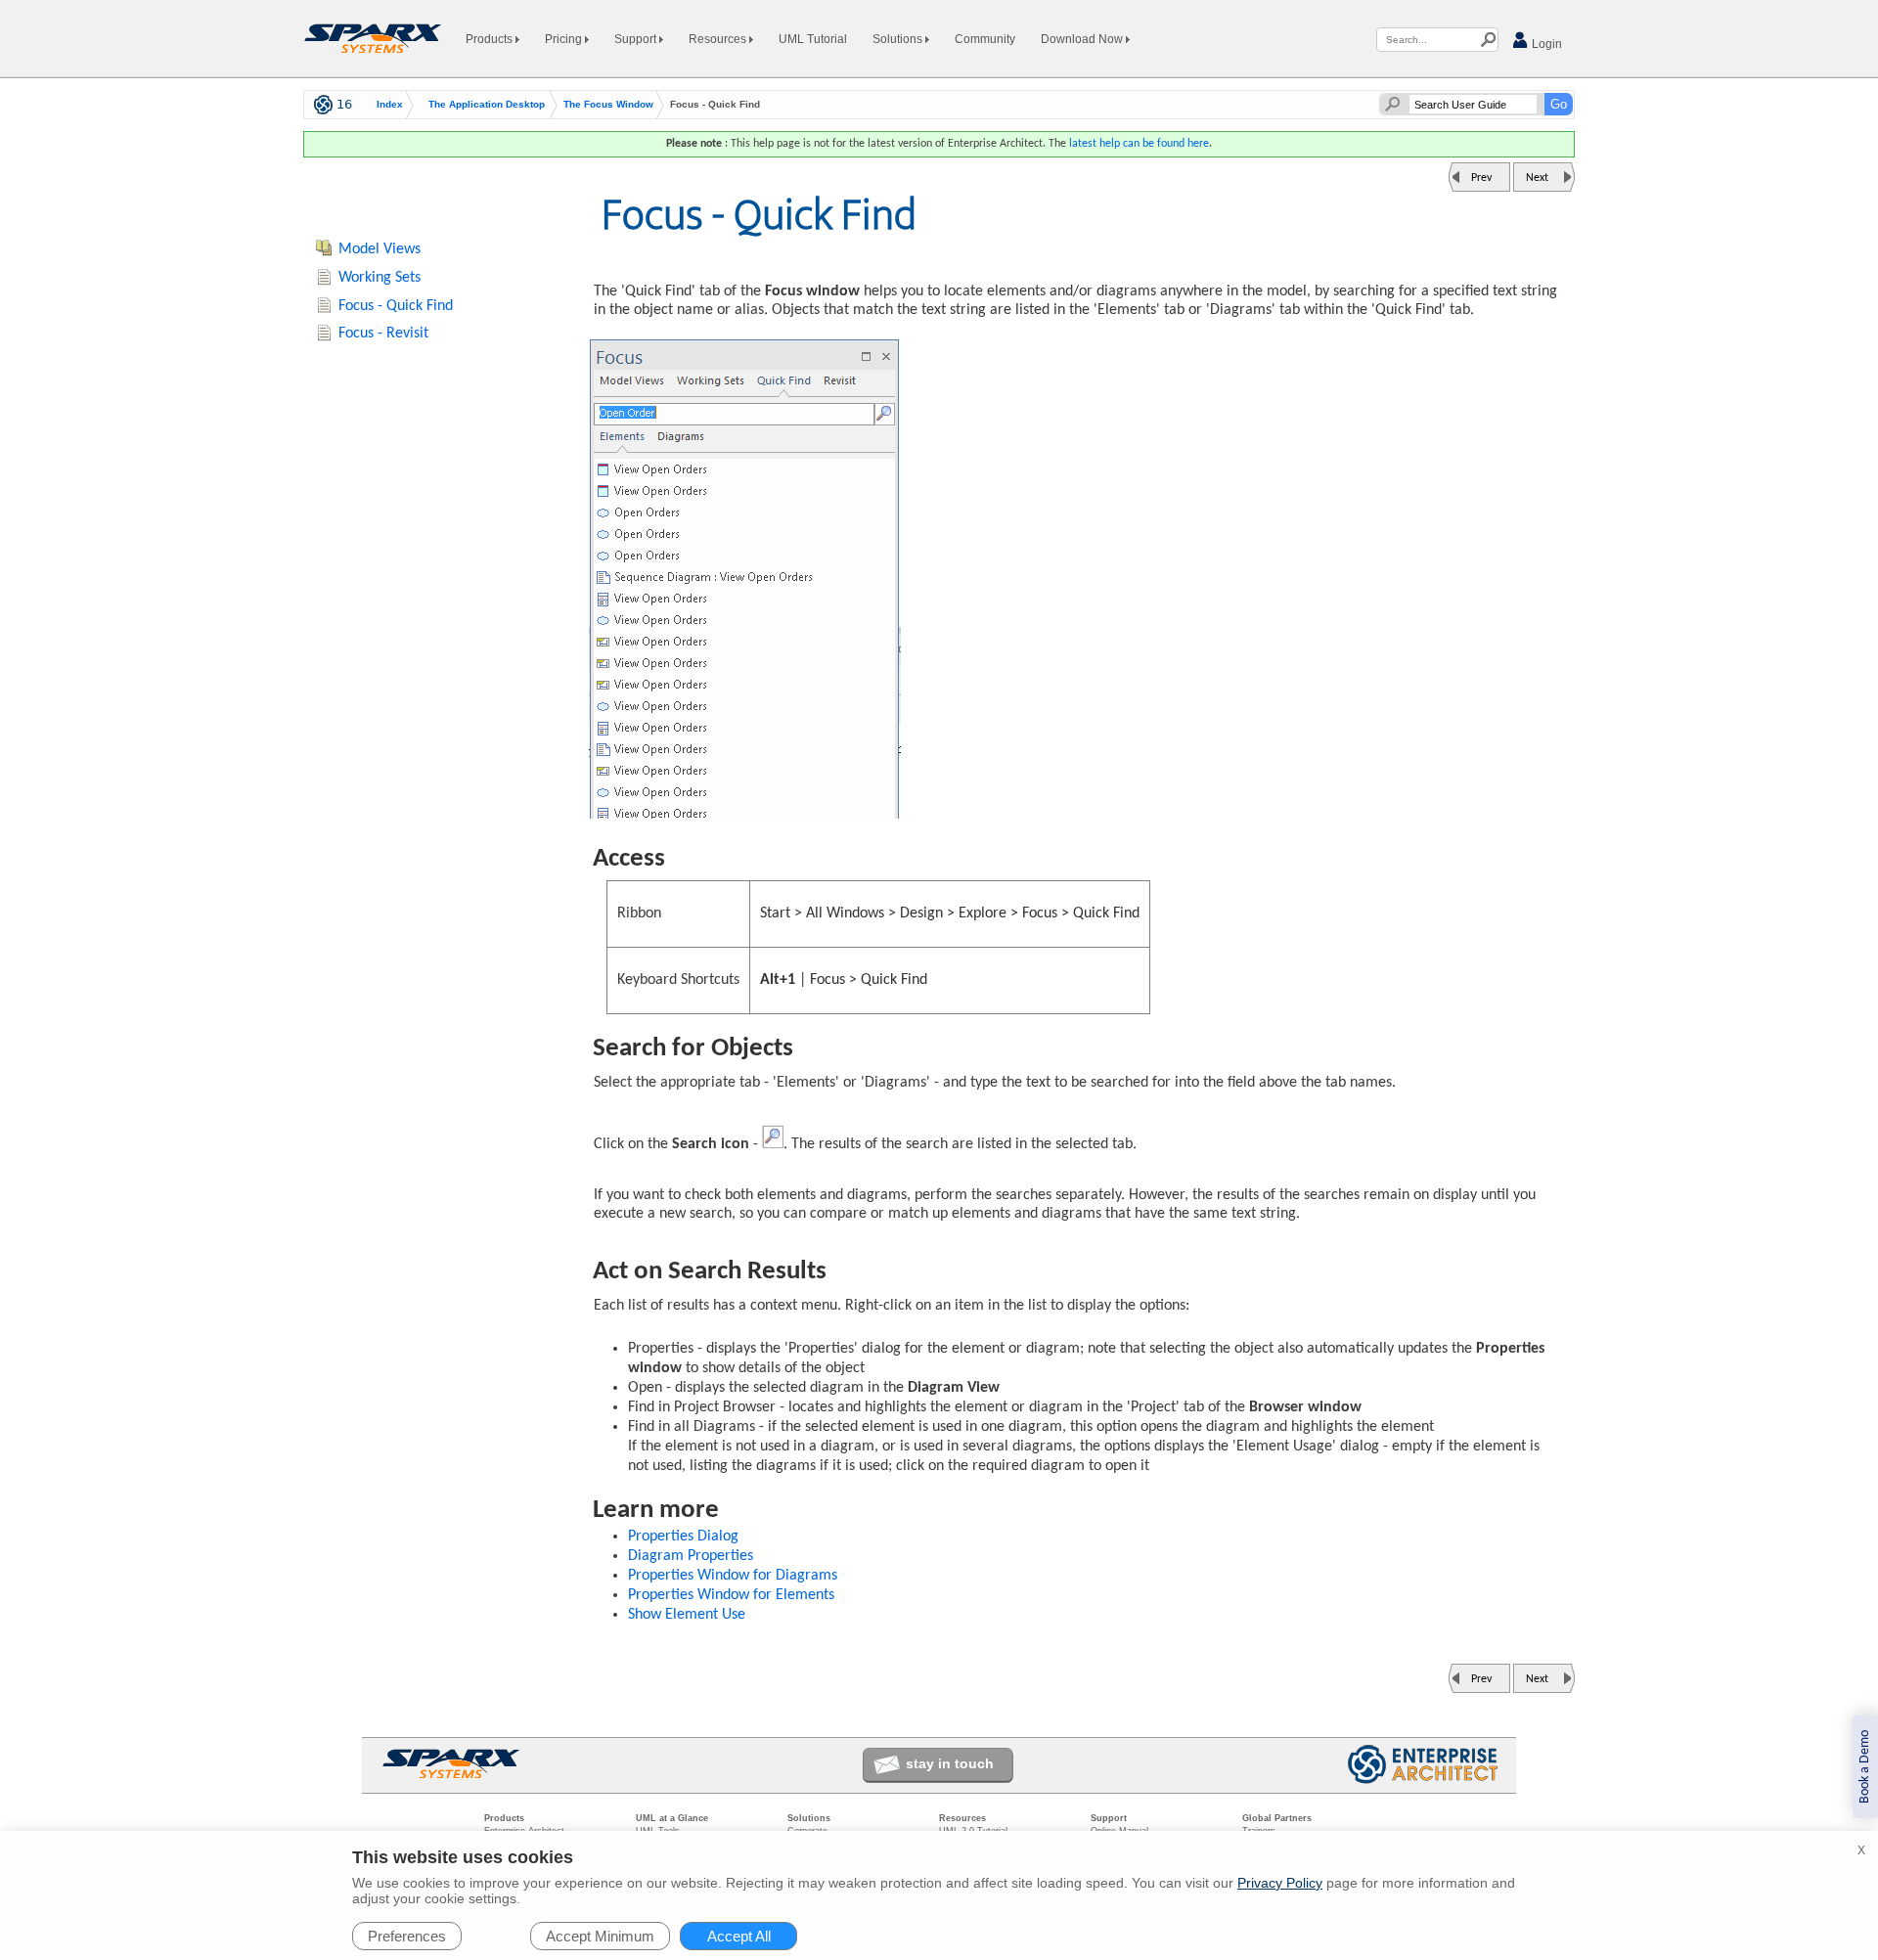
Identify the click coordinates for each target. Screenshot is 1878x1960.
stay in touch (950, 1763)
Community (985, 39)
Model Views (380, 249)
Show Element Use (687, 1615)
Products (491, 39)
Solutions (899, 39)
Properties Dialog (683, 1537)
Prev (1481, 178)
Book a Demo (1865, 1767)
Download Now (1083, 39)
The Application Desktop (487, 105)
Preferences (407, 1936)
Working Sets (380, 278)
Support (637, 39)
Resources (719, 39)
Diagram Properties (691, 1556)
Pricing (565, 39)
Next (1537, 178)
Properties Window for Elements (731, 1595)
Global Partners (1277, 1818)
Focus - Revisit (383, 334)
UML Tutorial (813, 39)
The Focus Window (608, 105)
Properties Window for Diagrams (733, 1576)
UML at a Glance (672, 1818)
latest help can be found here (1139, 144)
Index (390, 105)
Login (1545, 44)
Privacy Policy (1280, 1883)
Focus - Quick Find (396, 306)
